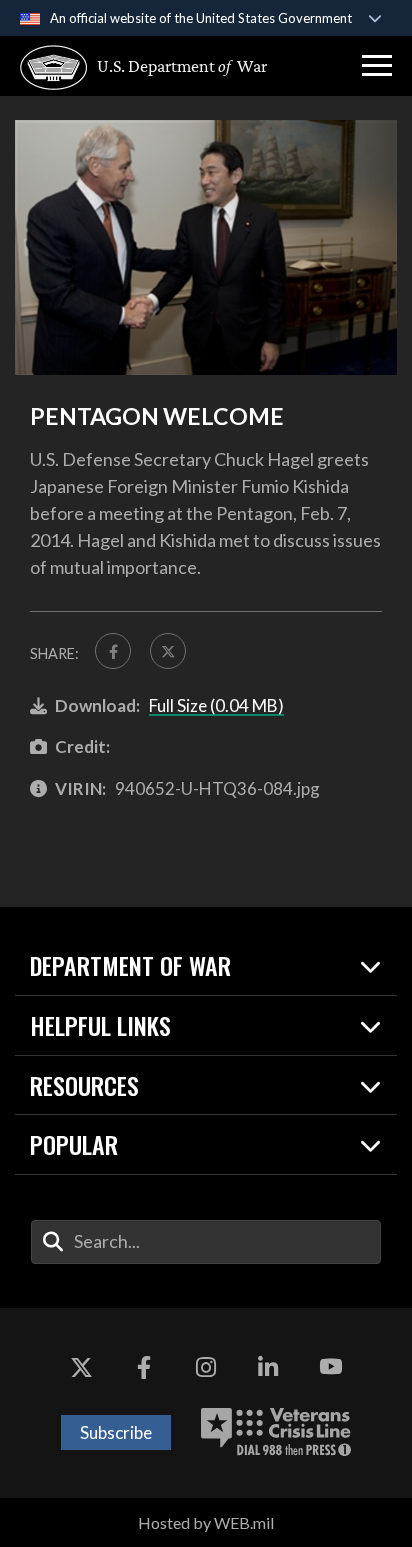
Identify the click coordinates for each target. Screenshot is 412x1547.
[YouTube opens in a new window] (331, 1368)
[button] (377, 66)
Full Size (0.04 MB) (216, 705)
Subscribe (116, 1432)
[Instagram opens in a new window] (206, 1368)
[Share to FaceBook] (113, 651)
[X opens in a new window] (81, 1368)
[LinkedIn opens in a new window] (268, 1368)
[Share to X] (168, 651)
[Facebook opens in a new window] (144, 1368)
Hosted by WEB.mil (206, 1522)
